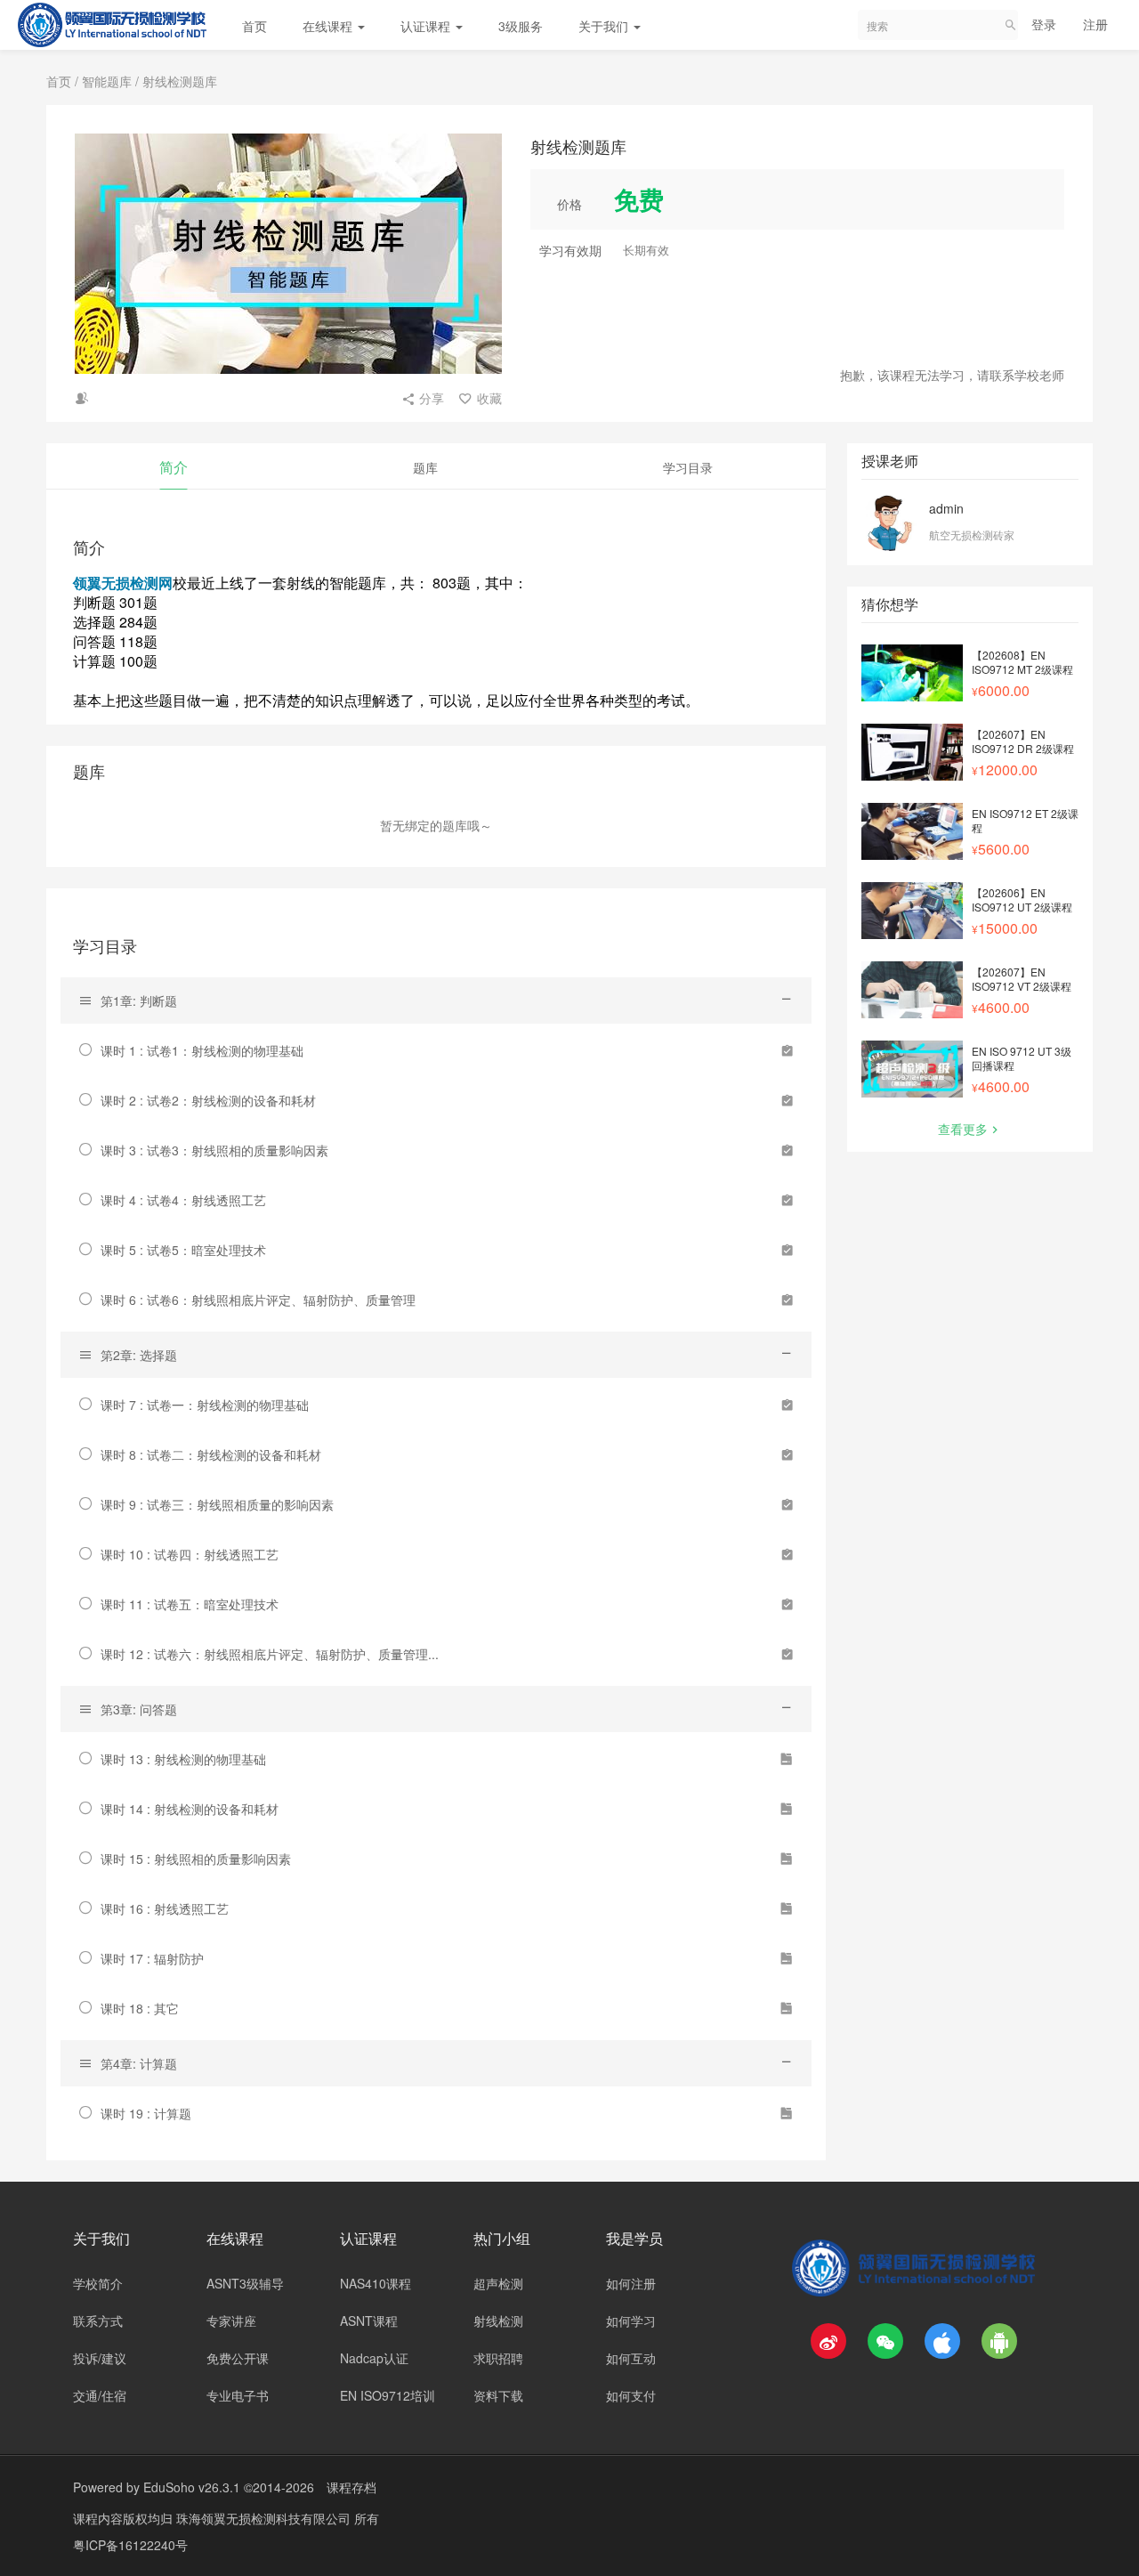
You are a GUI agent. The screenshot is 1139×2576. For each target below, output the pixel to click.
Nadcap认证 (374, 2358)
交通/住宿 (100, 2395)
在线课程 (329, 26)
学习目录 (688, 467)
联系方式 (98, 2321)
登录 (1044, 24)
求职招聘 (498, 2358)
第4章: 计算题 (139, 2063)
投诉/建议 (100, 2358)
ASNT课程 (369, 2321)
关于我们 (605, 26)
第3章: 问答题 (139, 1709)
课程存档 (351, 2487)
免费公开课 (238, 2358)
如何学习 (631, 2321)
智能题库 (107, 81)
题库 (425, 467)
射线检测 (498, 2321)
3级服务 (521, 26)
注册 (1095, 24)
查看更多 (963, 1129)
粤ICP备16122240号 (130, 2545)
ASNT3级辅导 (245, 2283)
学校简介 (98, 2283)
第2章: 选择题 (139, 1355)
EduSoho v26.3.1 (192, 2487)
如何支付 (631, 2395)
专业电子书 (238, 2395)
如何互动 (631, 2358)
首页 (254, 26)
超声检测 (498, 2283)
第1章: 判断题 (139, 1000)
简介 (174, 467)
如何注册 (631, 2283)
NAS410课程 (376, 2283)
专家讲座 (231, 2321)
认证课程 (427, 26)
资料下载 (498, 2395)
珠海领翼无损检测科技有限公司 (265, 2518)
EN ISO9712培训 (388, 2395)
